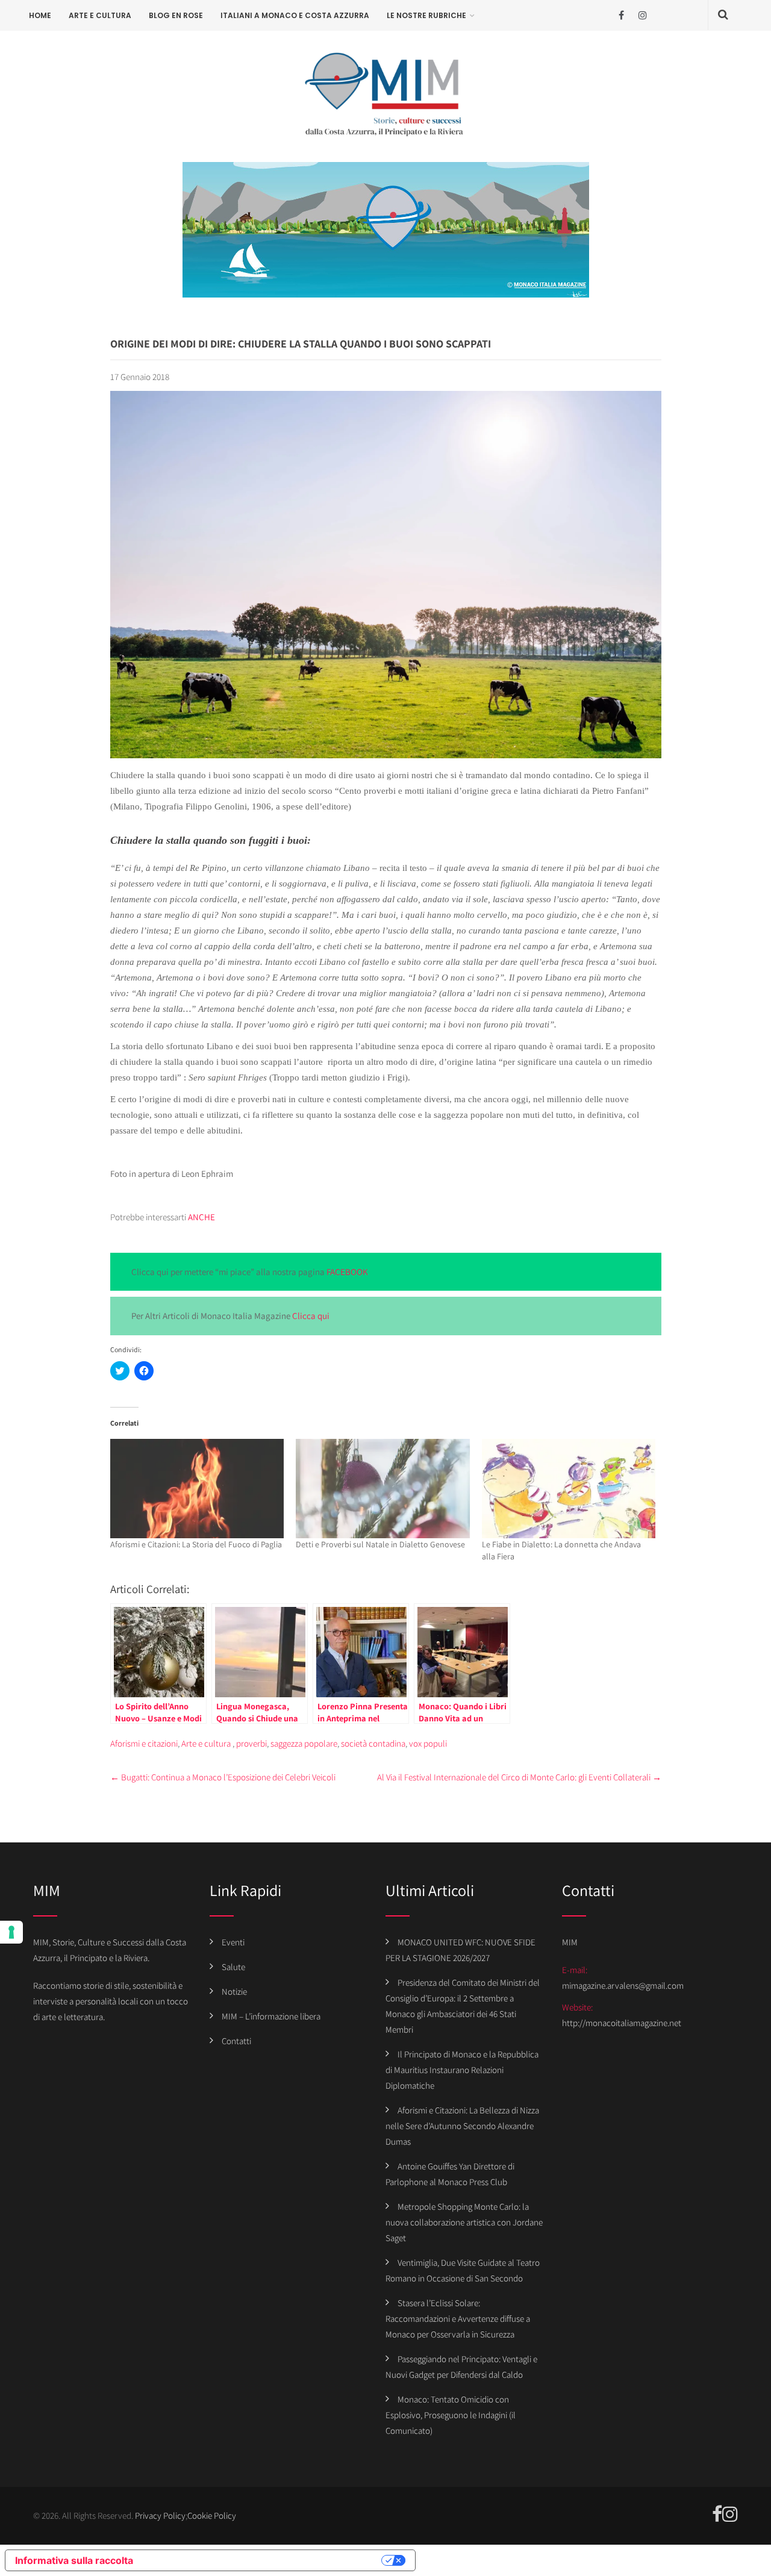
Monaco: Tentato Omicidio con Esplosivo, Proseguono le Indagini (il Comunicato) (451, 2415)
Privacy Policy (160, 2515)
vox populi (428, 1743)
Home (40, 15)
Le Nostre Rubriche (426, 15)
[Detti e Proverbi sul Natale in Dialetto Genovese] (383, 1489)
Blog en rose (176, 15)
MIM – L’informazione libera (271, 2016)
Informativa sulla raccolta (74, 2560)
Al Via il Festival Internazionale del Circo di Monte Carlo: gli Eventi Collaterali (519, 1777)
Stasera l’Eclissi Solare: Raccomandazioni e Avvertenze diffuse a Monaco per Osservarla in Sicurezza (458, 2319)
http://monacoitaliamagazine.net (622, 2023)
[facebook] (621, 15)
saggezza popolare (304, 1743)
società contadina (373, 1743)
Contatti (236, 2041)
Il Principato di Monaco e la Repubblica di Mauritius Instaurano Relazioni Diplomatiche (462, 2070)
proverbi (251, 1743)
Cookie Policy (212, 2515)
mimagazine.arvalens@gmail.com (623, 1985)
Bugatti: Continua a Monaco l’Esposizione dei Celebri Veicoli (223, 1777)
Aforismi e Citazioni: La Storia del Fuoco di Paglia (196, 1544)
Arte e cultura (100, 15)
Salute (233, 1967)
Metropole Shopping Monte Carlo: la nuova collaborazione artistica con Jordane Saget (464, 2222)
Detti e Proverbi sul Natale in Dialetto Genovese (380, 1544)
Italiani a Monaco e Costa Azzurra (295, 15)
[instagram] (642, 15)
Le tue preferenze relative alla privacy (263, 2560)
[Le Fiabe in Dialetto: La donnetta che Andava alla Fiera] (569, 1489)
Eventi (233, 1942)
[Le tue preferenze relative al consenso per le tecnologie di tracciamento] (11, 1932)
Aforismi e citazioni (144, 1743)
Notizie (234, 1991)
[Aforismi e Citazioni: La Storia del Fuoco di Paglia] (197, 1489)
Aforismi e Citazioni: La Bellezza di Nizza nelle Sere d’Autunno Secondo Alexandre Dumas (462, 2126)
